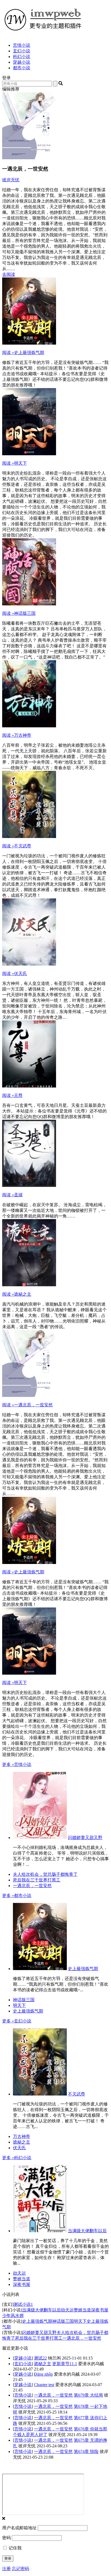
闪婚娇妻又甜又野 (85, 1838)
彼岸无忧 (11, 180)
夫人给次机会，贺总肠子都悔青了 (45, 1874)
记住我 (15, 2548)
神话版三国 (19, 613)
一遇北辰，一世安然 (27, 1405)
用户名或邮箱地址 (19, 2528)
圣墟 (12, 1195)
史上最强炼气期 (23, 353)
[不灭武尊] (29, 837)
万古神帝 (17, 735)
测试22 (40, 2358)
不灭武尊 (17, 846)
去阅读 (9, 274)
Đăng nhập (43, 2374)
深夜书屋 (22, 2284)
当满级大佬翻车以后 (87, 2231)
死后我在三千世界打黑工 (37, 1880)
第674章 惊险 (86, 2452)
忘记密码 (20, 2569)
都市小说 (22, 68)
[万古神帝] (29, 726)
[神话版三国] (29, 604)
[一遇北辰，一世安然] (29, 1395)
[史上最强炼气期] (29, 343)
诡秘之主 (17, 1294)
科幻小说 (22, 57)
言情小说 (22, 45)
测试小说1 (23, 2304)
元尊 (12, 1095)
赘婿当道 (22, 2279)
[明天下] (29, 454)
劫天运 (19, 2273)
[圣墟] (29, 1185)
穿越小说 (22, 62)
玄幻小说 (22, 51)
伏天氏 (15, 973)
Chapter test (44, 2385)
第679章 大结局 (88, 2395)
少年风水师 (13, 2316)
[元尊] (29, 1086)
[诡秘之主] (29, 1285)
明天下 (15, 463)
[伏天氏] (29, 964)
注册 (6, 2569)
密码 (6, 2538)
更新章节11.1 (65, 2364)
